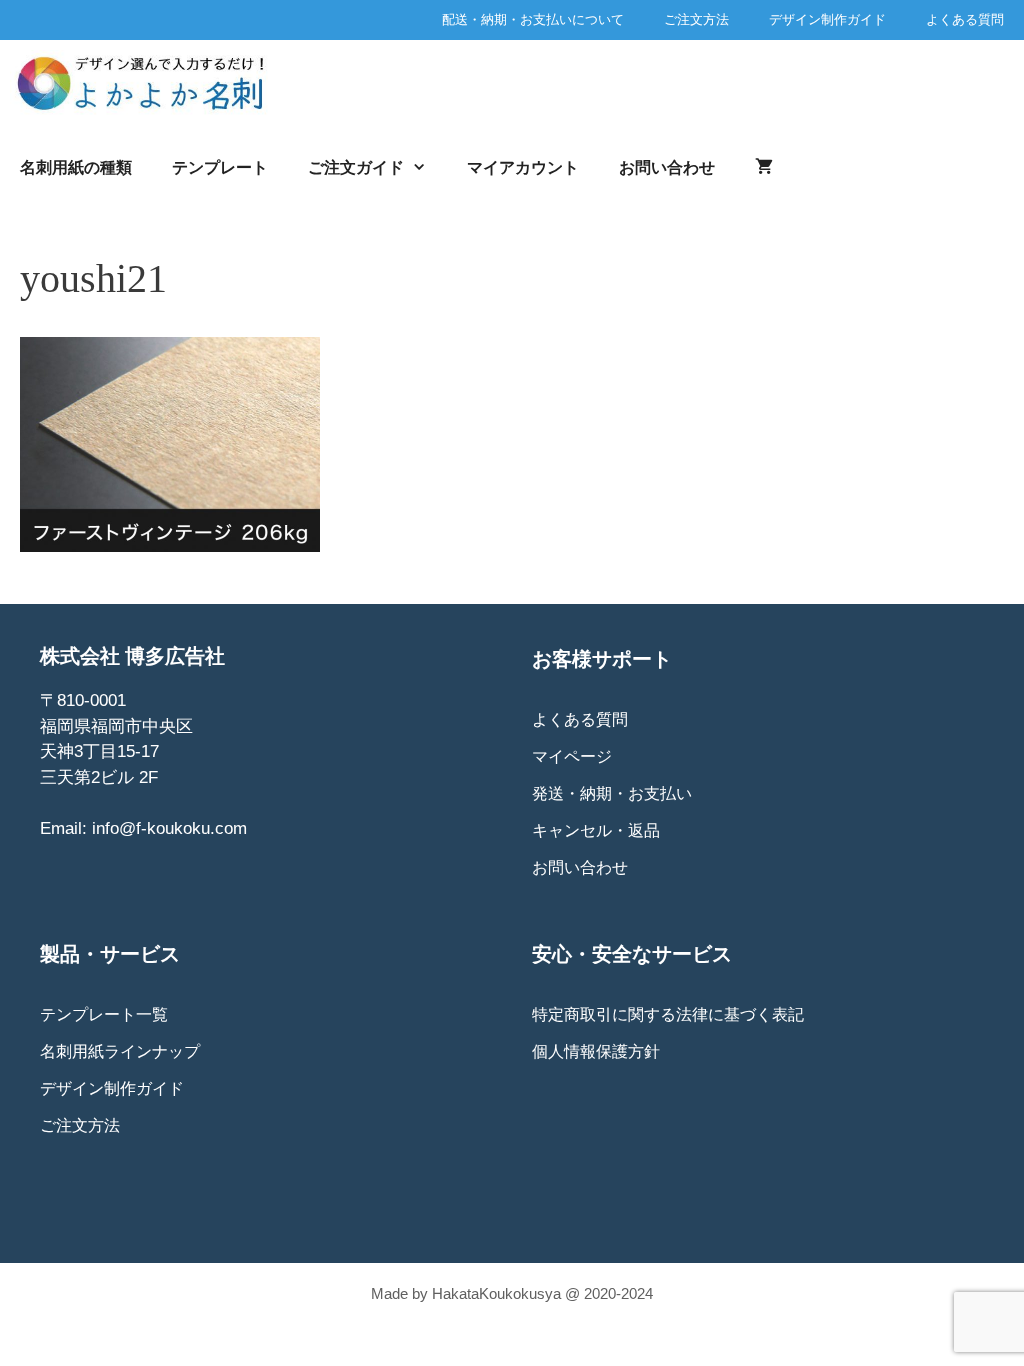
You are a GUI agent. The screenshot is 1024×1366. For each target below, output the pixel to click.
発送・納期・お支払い (612, 793)
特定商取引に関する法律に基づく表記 (668, 1014)
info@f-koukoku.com (169, 828)
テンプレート (220, 167)
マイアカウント (523, 167)
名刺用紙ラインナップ (120, 1051)
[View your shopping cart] (764, 167)
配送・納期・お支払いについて (533, 19)
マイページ (572, 756)
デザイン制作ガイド (827, 19)
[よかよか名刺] (149, 82)
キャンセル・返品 (596, 830)
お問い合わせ (667, 167)
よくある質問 (965, 19)
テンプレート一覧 (104, 1014)
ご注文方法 (696, 19)
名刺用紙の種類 (76, 167)
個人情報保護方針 (596, 1051)
